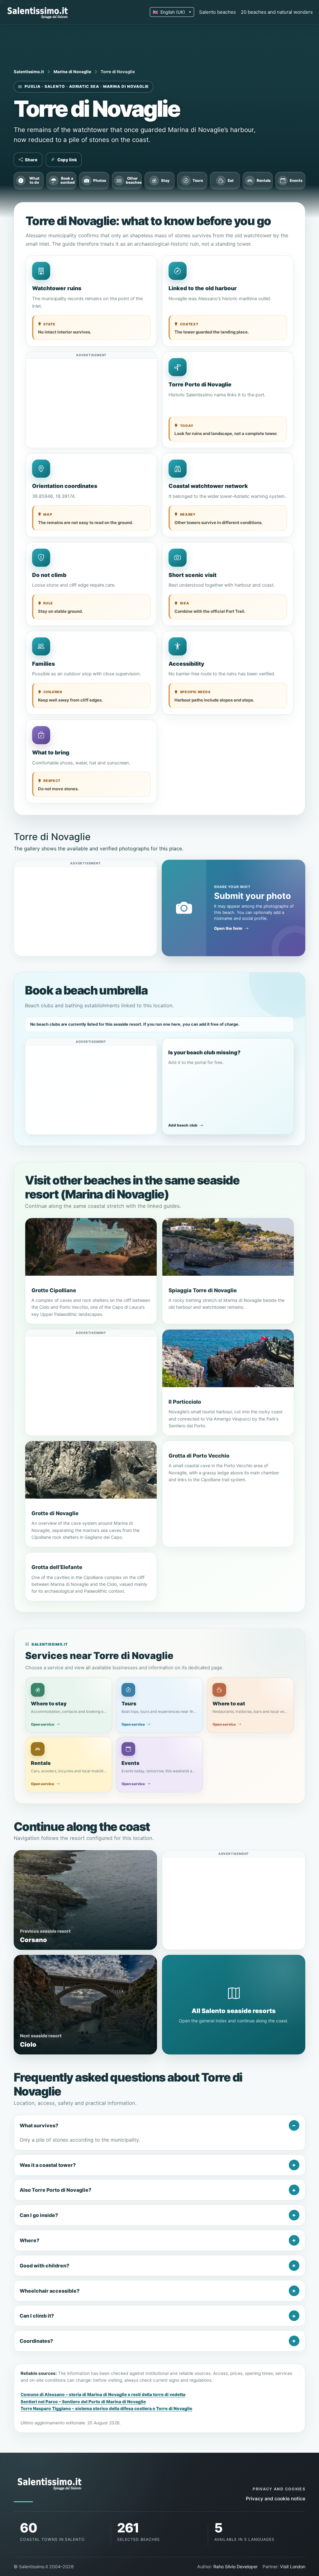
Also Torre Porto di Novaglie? (55, 2190)
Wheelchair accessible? (50, 2291)
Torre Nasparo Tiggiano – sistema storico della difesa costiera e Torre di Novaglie (106, 2408)
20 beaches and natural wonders (277, 12)
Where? (29, 2240)
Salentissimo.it (29, 72)
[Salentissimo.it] (38, 12)
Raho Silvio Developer (236, 2567)
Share (31, 160)
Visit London (293, 2567)
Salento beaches (217, 12)
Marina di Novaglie (72, 72)
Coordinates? (36, 2341)
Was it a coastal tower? (48, 2165)
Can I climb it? (37, 2316)
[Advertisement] (91, 402)
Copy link (67, 160)
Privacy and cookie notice (276, 2499)
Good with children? (44, 2266)
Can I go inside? (39, 2215)
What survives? (39, 2125)
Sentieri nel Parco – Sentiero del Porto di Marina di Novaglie (83, 2402)
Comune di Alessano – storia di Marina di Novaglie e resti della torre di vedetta (103, 2394)
